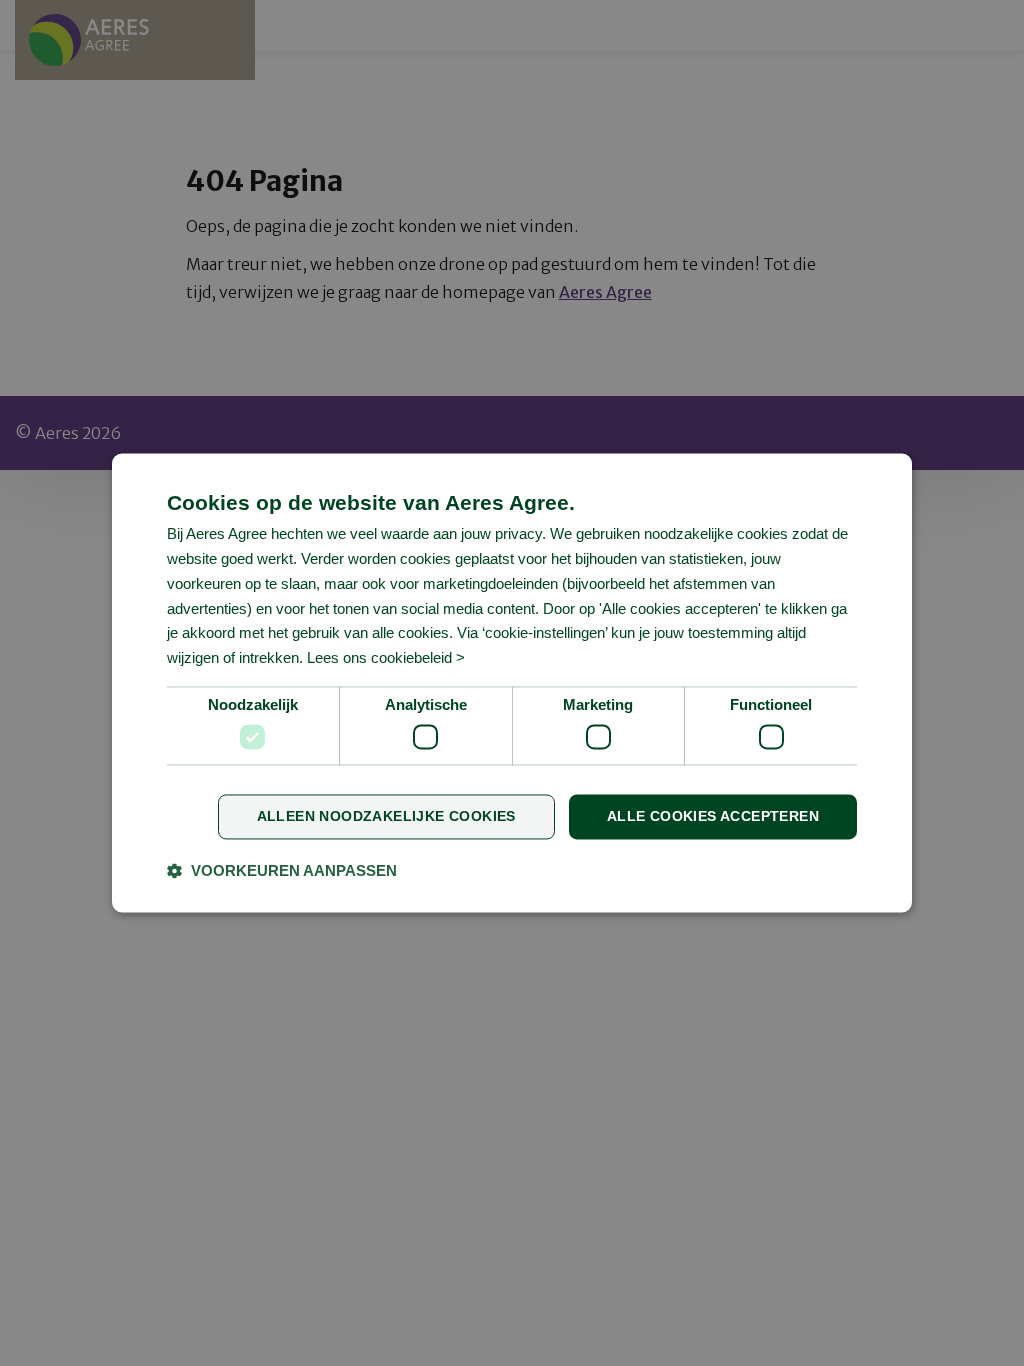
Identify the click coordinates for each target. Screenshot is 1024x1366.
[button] (282, 871)
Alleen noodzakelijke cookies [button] (386, 817)
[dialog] (512, 682)
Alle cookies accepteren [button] (713, 817)
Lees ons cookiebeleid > (386, 658)
